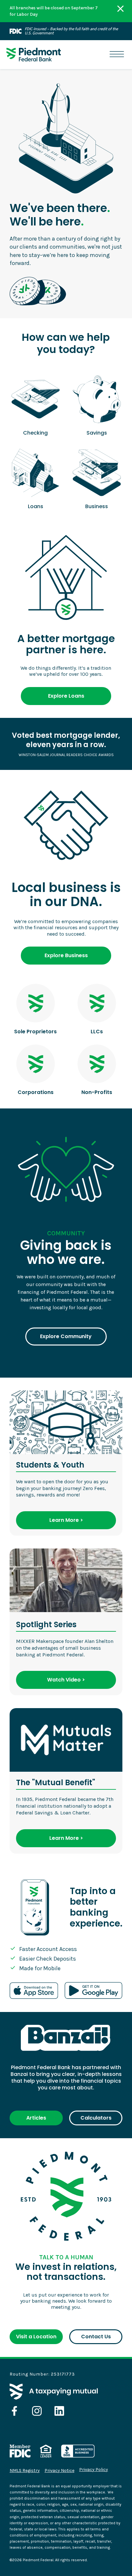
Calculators (96, 2118)
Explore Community (66, 1336)
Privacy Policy (94, 2470)
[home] (34, 55)
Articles (36, 2118)
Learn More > (66, 1520)
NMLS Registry (25, 2470)
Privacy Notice (59, 2470)
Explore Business (66, 955)
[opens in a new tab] (14, 2411)
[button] (117, 54)
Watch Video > (66, 1680)
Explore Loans (66, 696)
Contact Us (96, 2337)
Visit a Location (36, 2337)
